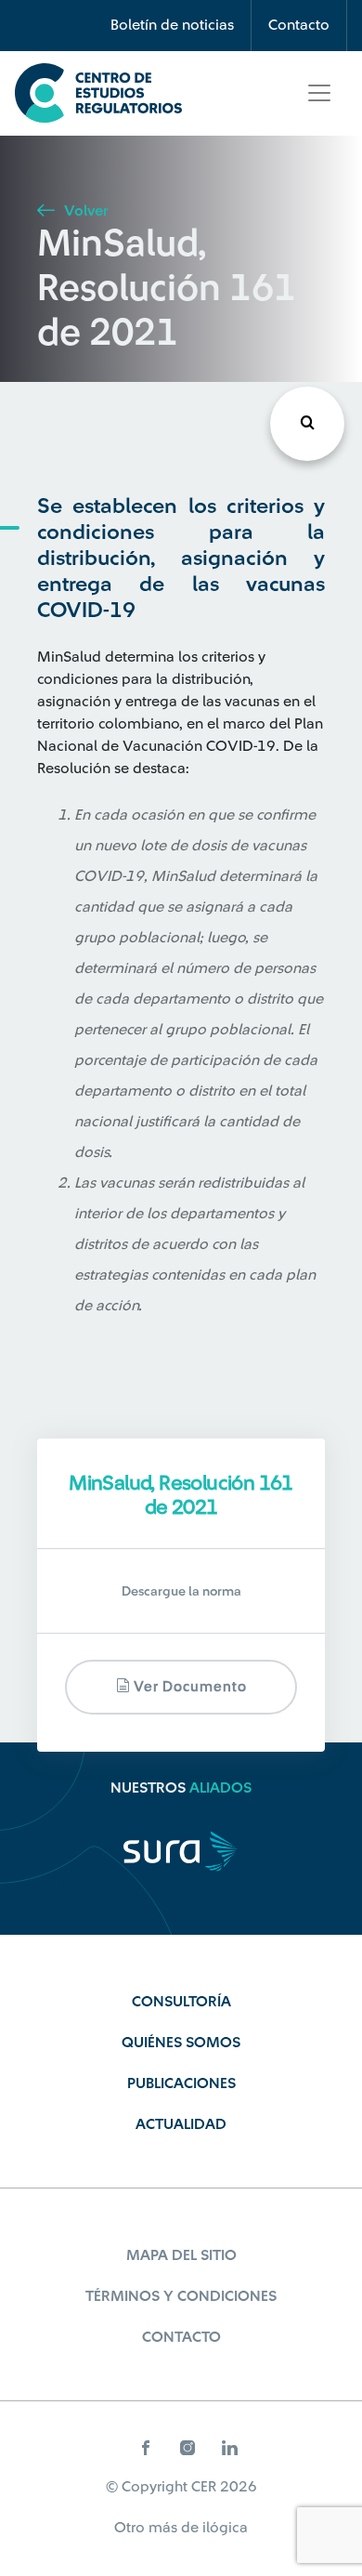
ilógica (225, 2528)
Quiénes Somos (181, 2043)
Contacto (299, 25)
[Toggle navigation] (319, 93)
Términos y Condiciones (181, 2296)
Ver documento (188, 1687)
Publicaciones (181, 2083)
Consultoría (181, 2002)
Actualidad (181, 2124)
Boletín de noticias (172, 25)
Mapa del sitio (181, 2255)
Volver (84, 211)
